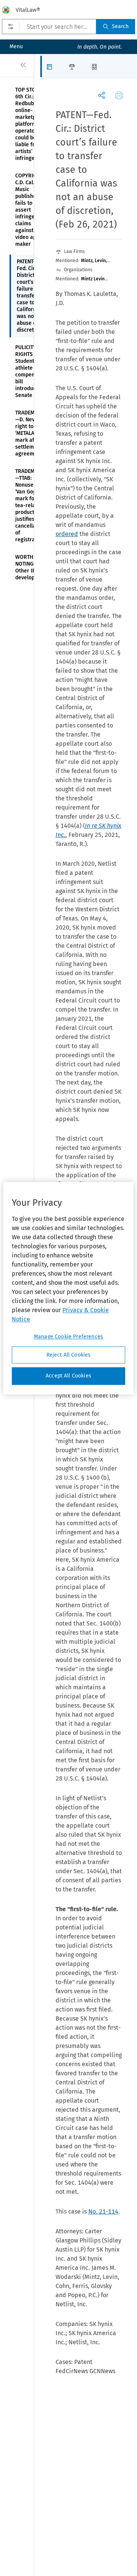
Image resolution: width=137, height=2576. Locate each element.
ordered (67, 534)
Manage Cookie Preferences (68, 1337)
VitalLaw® (28, 10)
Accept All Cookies (68, 1376)
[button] (52, 66)
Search (120, 26)
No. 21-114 (103, 2212)
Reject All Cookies (69, 1355)
